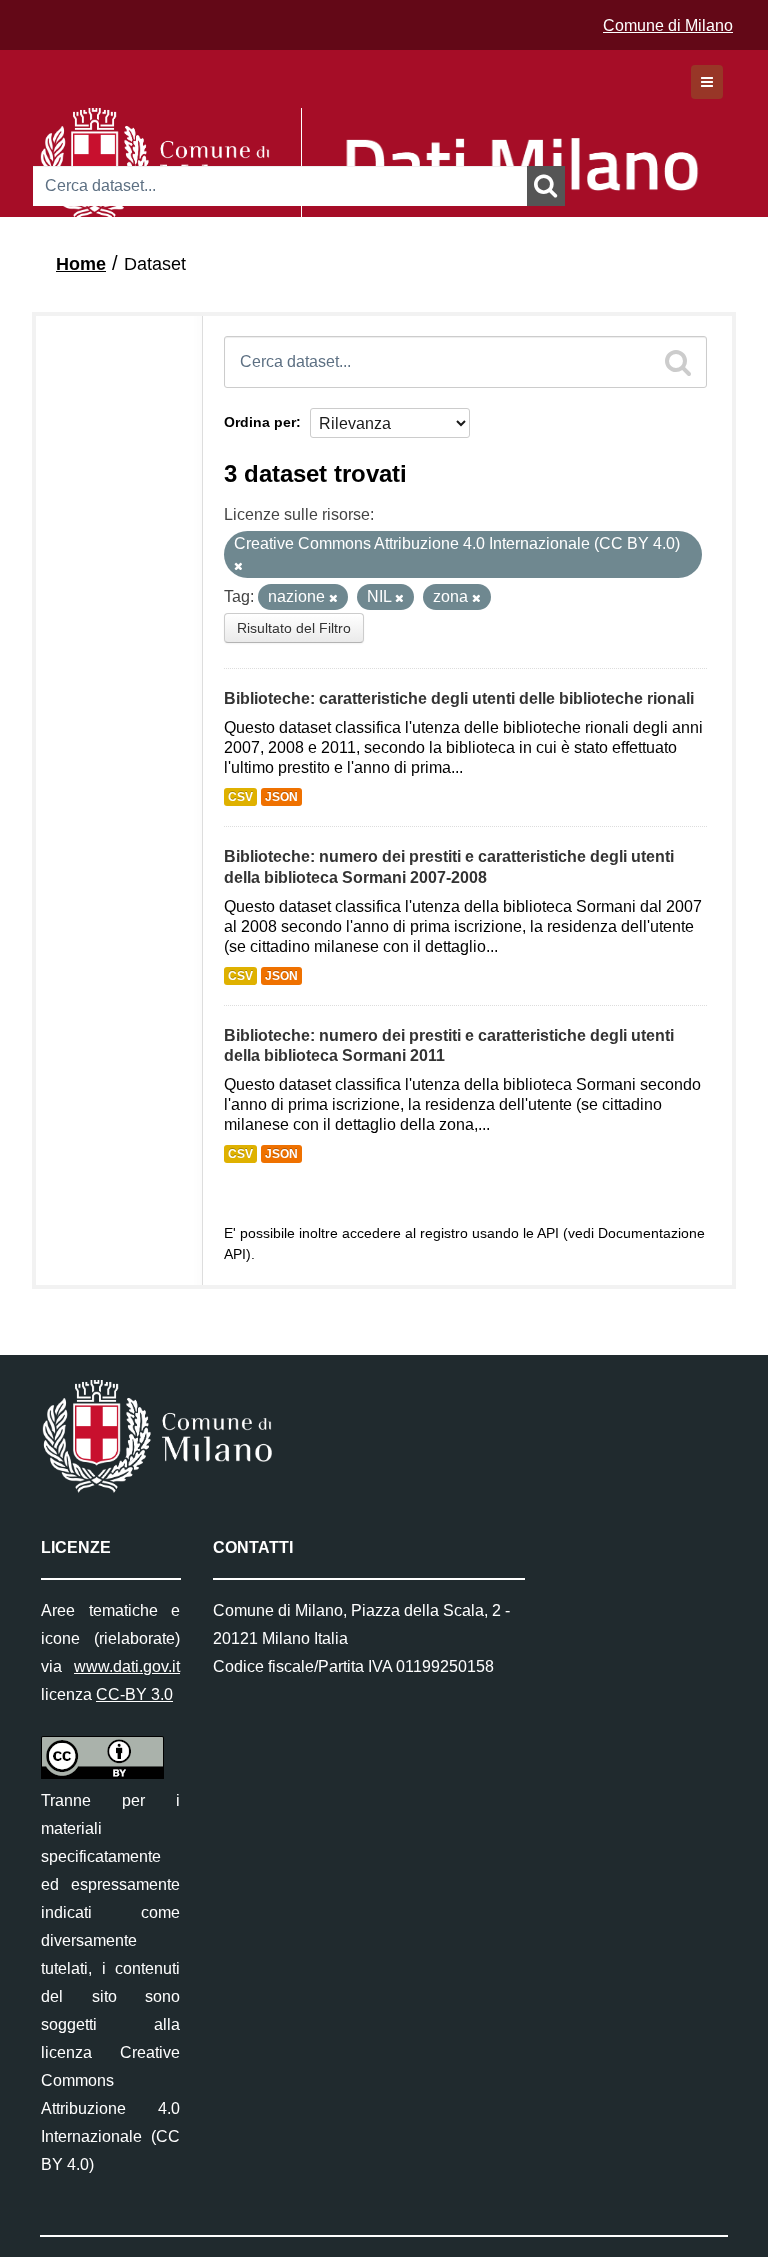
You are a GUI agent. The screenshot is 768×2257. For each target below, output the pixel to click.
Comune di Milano (668, 25)
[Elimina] (238, 566)
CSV (240, 797)
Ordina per (260, 422)
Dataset (155, 264)
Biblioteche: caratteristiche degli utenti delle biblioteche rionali (459, 698)
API (548, 1233)
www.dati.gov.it (127, 1666)
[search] (678, 362)
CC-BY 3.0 (134, 1694)
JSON (281, 797)
